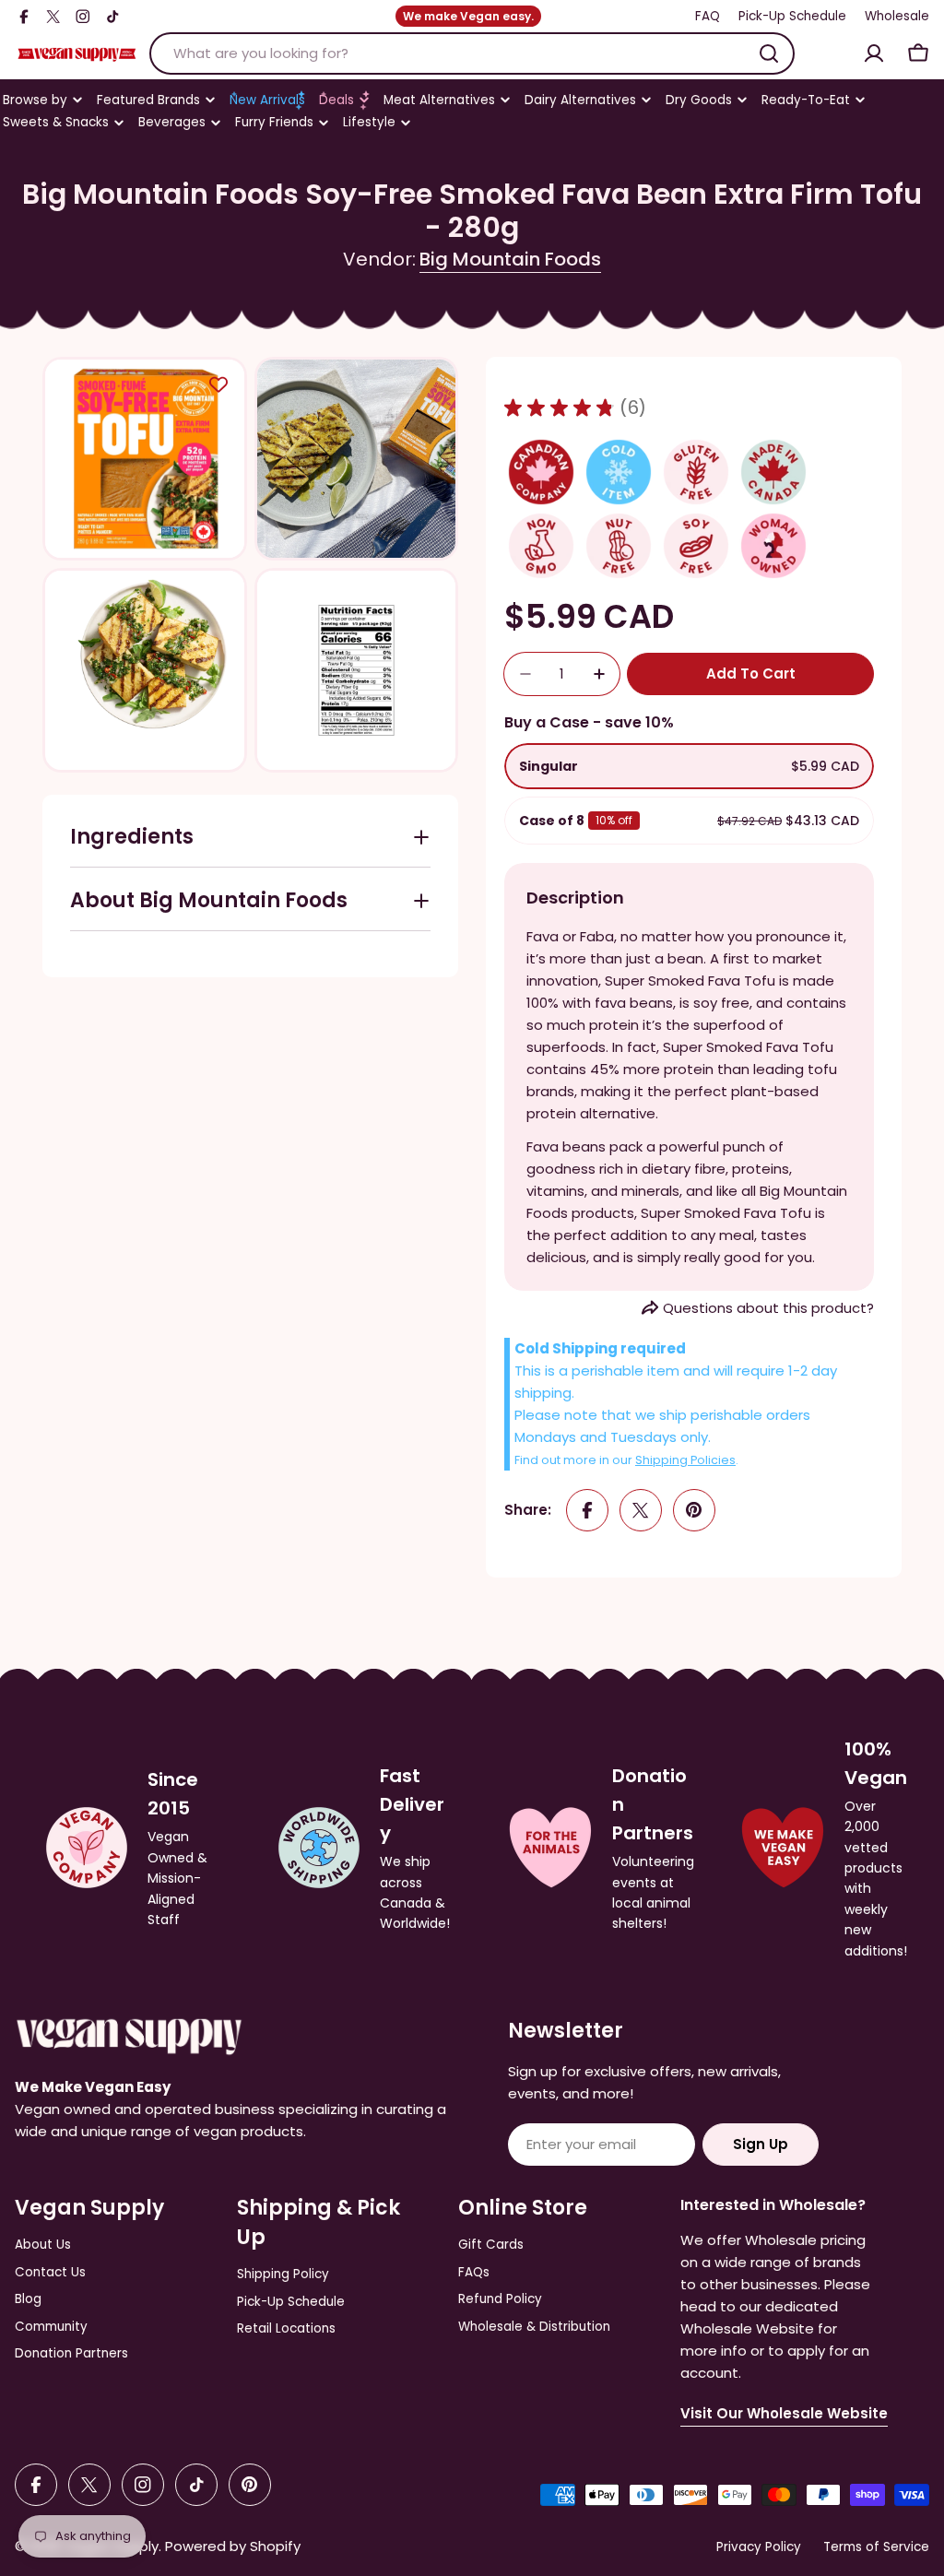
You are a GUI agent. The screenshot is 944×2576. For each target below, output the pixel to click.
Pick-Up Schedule (792, 16)
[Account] (874, 53)
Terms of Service (876, 2547)
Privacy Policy (759, 2547)
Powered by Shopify (233, 2546)
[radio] (689, 766)
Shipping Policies (685, 1460)
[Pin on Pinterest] (694, 1510)
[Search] (769, 53)
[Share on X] (641, 1510)
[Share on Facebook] (587, 1510)
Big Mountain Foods (510, 259)
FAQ (708, 16)
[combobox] (472, 53)
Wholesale (897, 16)
